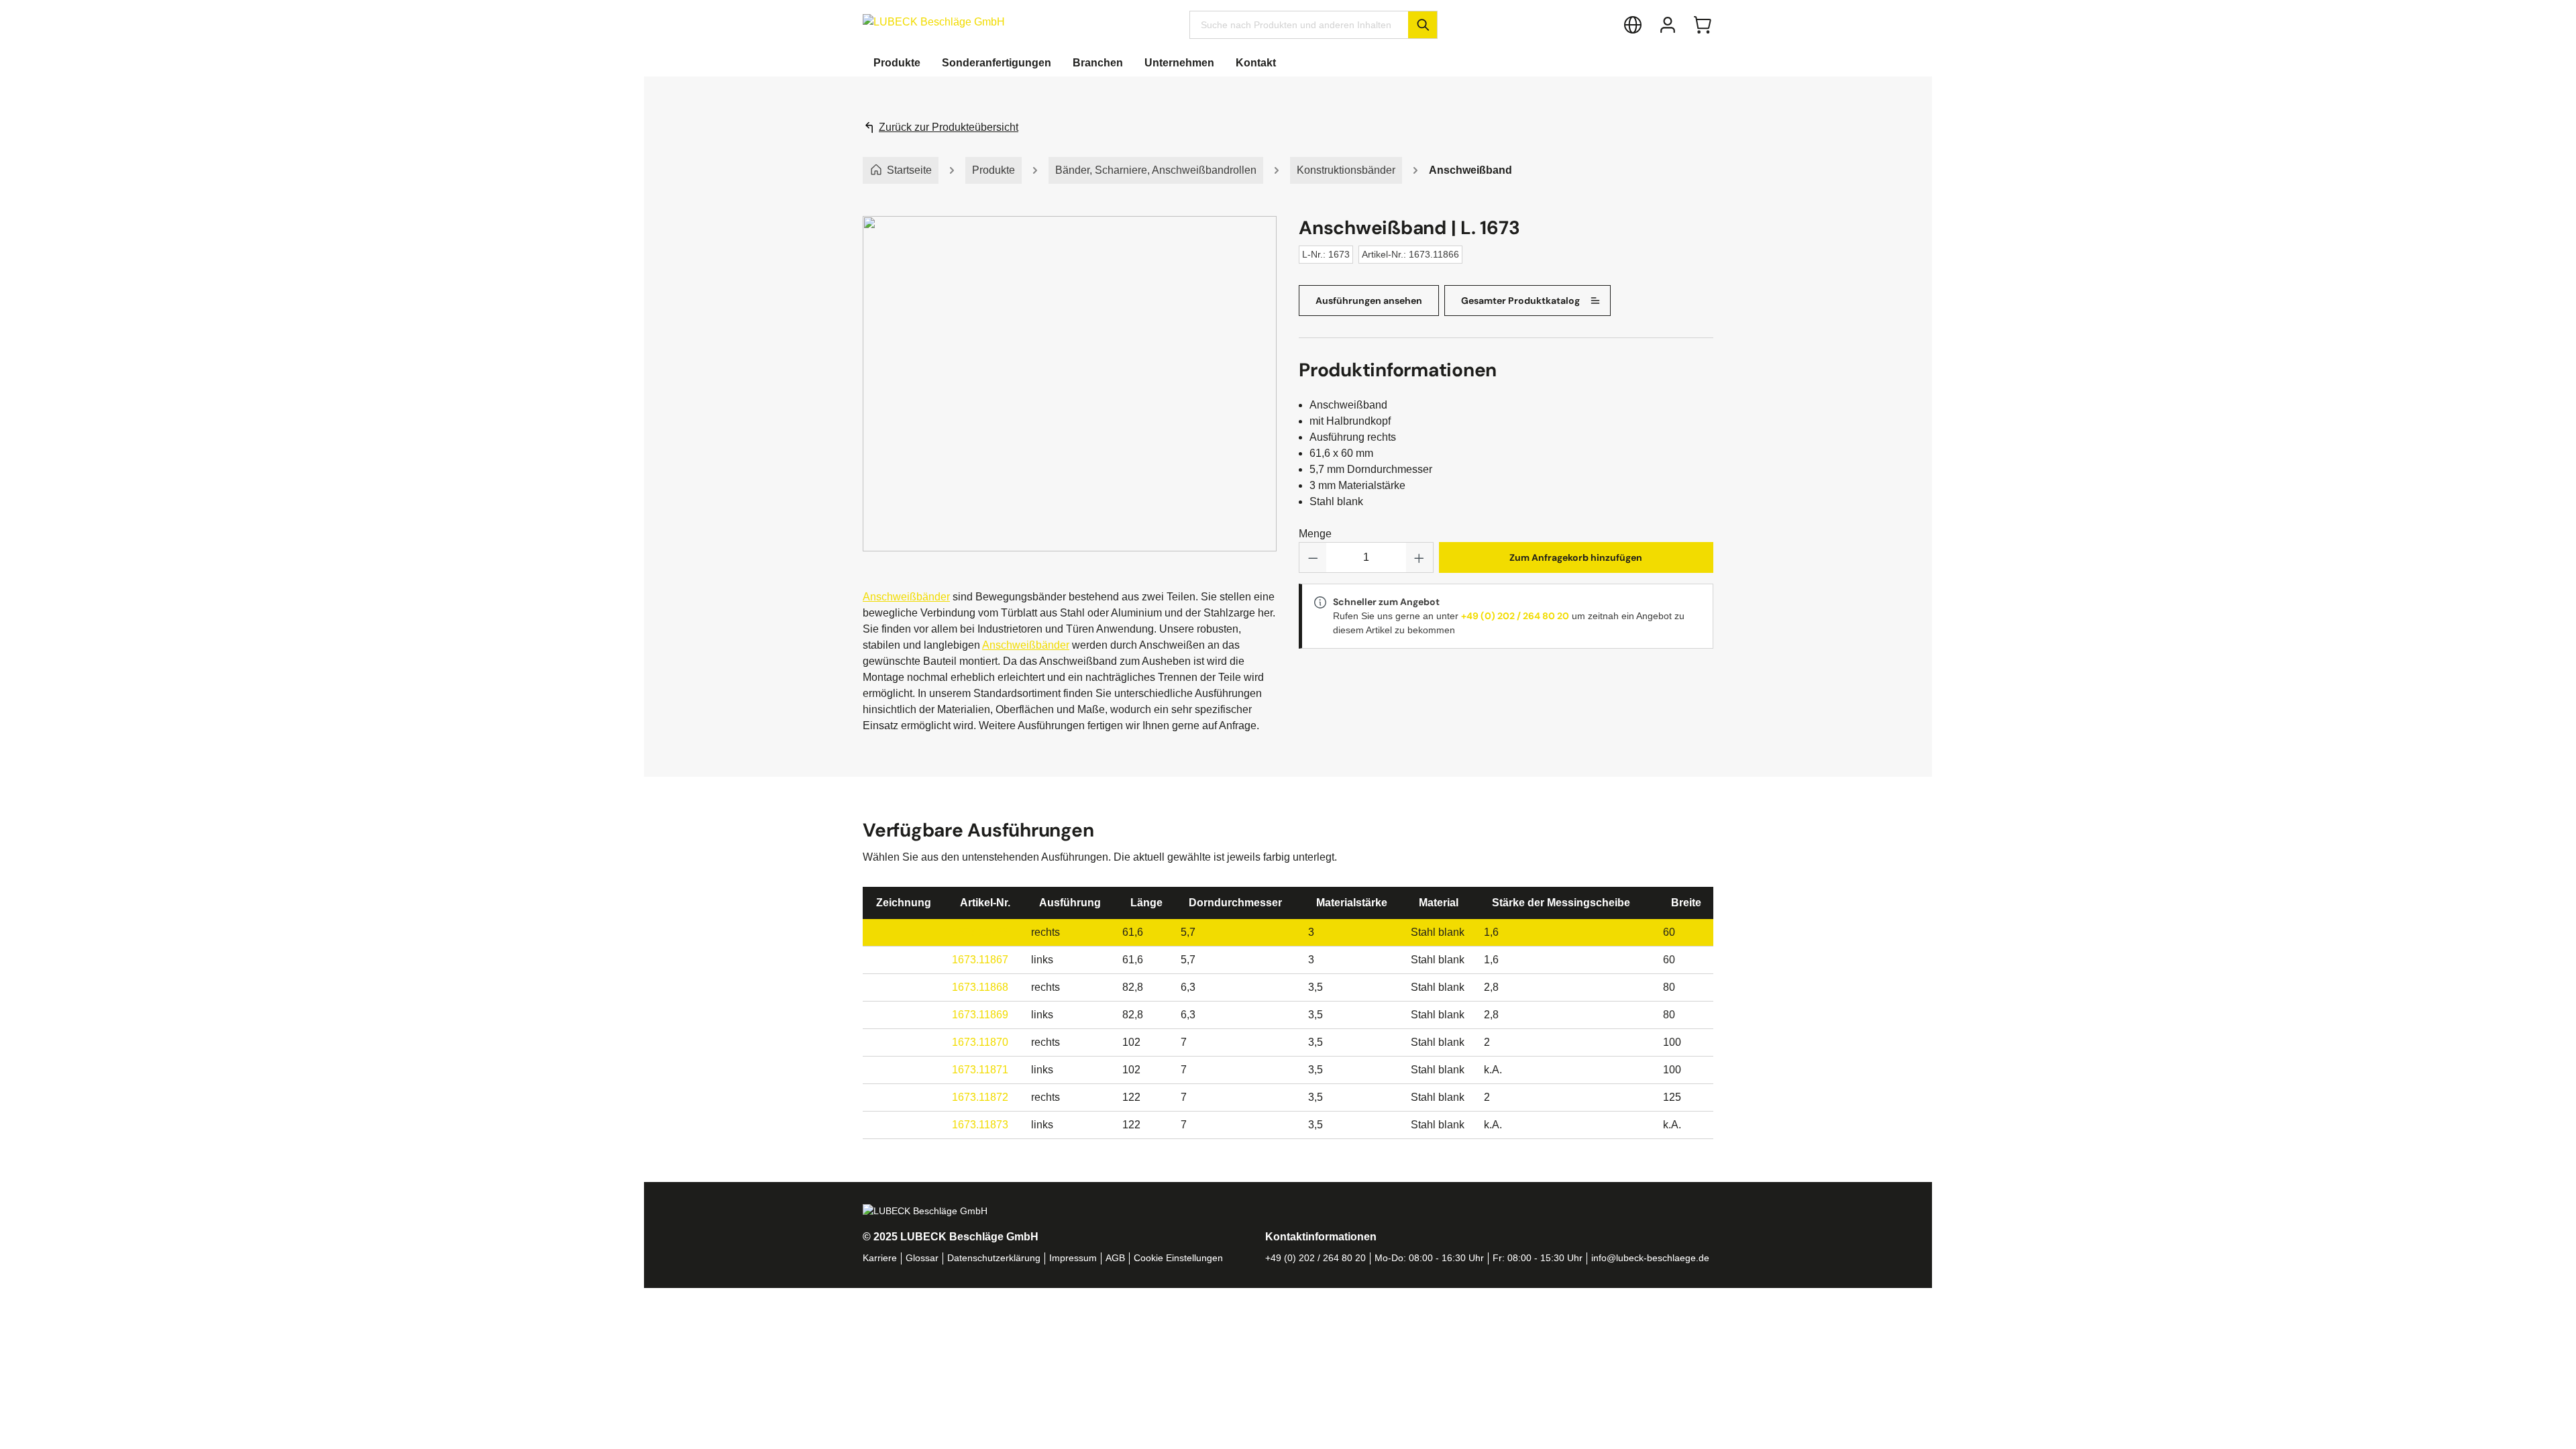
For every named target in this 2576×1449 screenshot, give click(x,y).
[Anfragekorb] (1703, 25)
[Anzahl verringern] (1313, 557)
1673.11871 (980, 1070)
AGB (1115, 1258)
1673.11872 (980, 1097)
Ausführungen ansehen (1369, 301)
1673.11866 (980, 932)
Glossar (922, 1258)
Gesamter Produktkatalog (1520, 301)
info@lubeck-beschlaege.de (1650, 1258)
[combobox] (1299, 25)
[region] (1070, 397)
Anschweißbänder (906, 597)
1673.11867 (980, 960)
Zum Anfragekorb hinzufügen (1576, 557)
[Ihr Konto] (1668, 25)
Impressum (1073, 1258)
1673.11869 (980, 1015)
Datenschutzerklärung (994, 1258)
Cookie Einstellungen (1178, 1258)
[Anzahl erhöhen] (1419, 557)
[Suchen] (1423, 25)
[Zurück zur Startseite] (934, 22)
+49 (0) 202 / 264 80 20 (1515, 616)
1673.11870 (980, 1042)
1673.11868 (980, 987)
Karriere (880, 1258)
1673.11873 (980, 1125)
